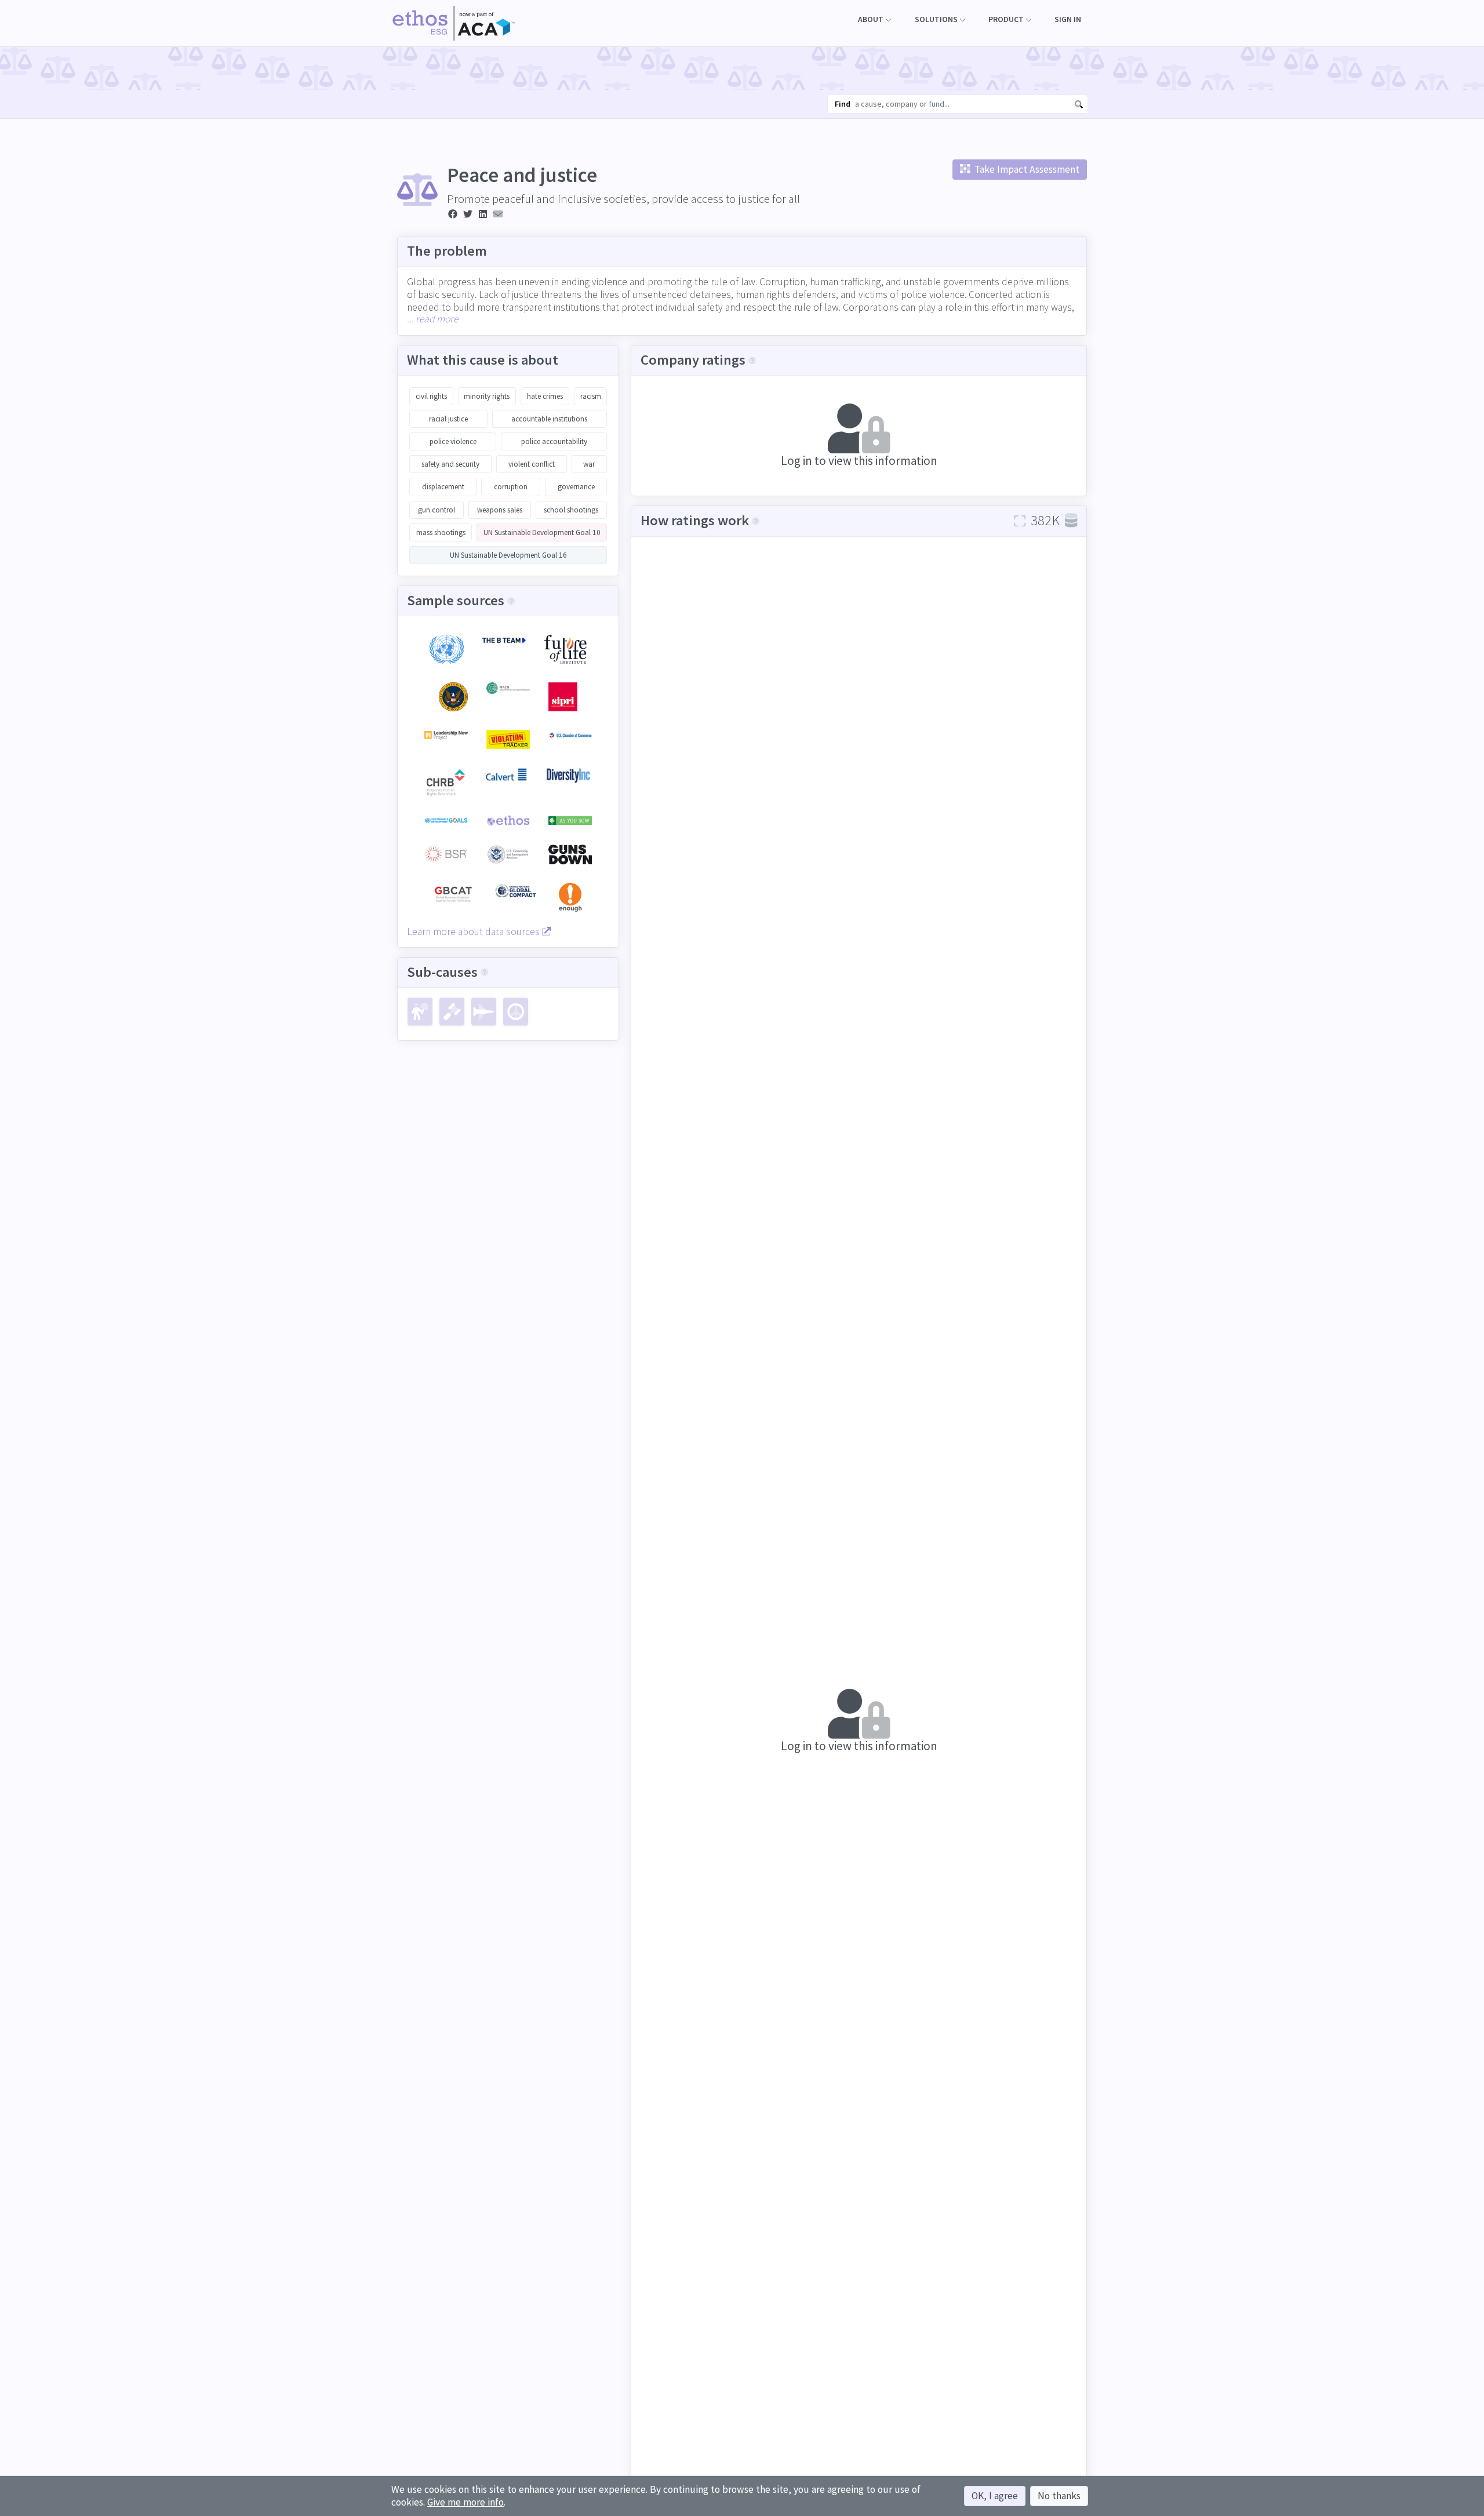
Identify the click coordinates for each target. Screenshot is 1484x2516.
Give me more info (465, 2502)
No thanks (1059, 2496)
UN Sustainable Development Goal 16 (508, 555)
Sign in (1068, 19)
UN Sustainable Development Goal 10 (542, 532)
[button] (874, 19)
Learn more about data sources (474, 932)
